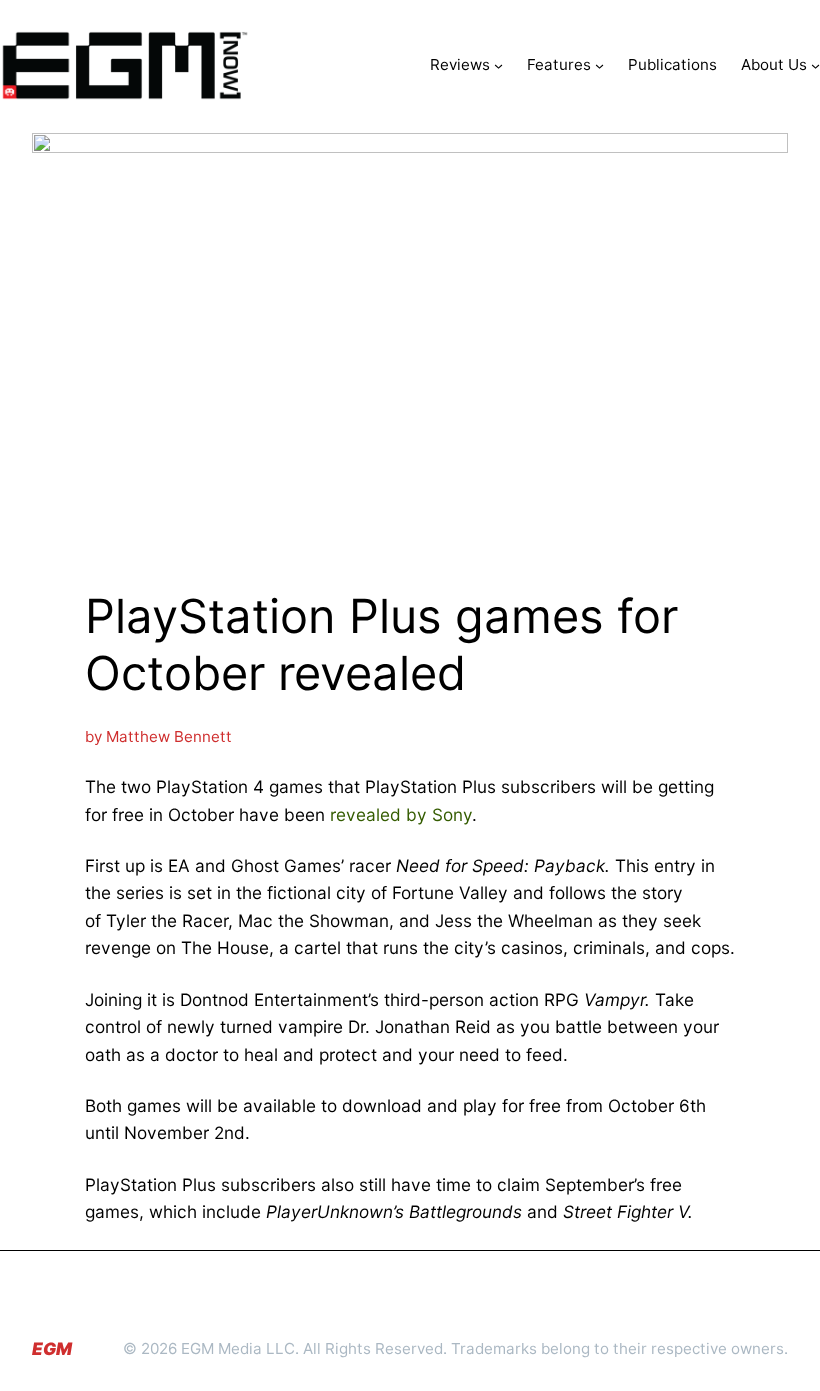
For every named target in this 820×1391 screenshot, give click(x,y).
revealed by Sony (401, 814)
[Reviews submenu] (498, 65)
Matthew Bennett (169, 736)
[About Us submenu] (815, 65)
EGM (52, 1348)
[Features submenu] (599, 65)
